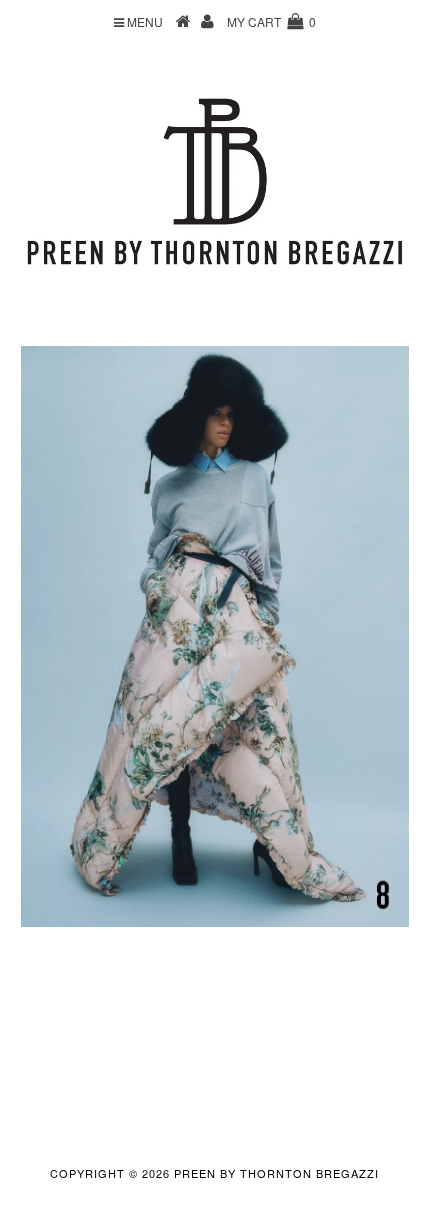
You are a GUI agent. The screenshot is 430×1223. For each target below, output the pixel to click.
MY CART (271, 21)
